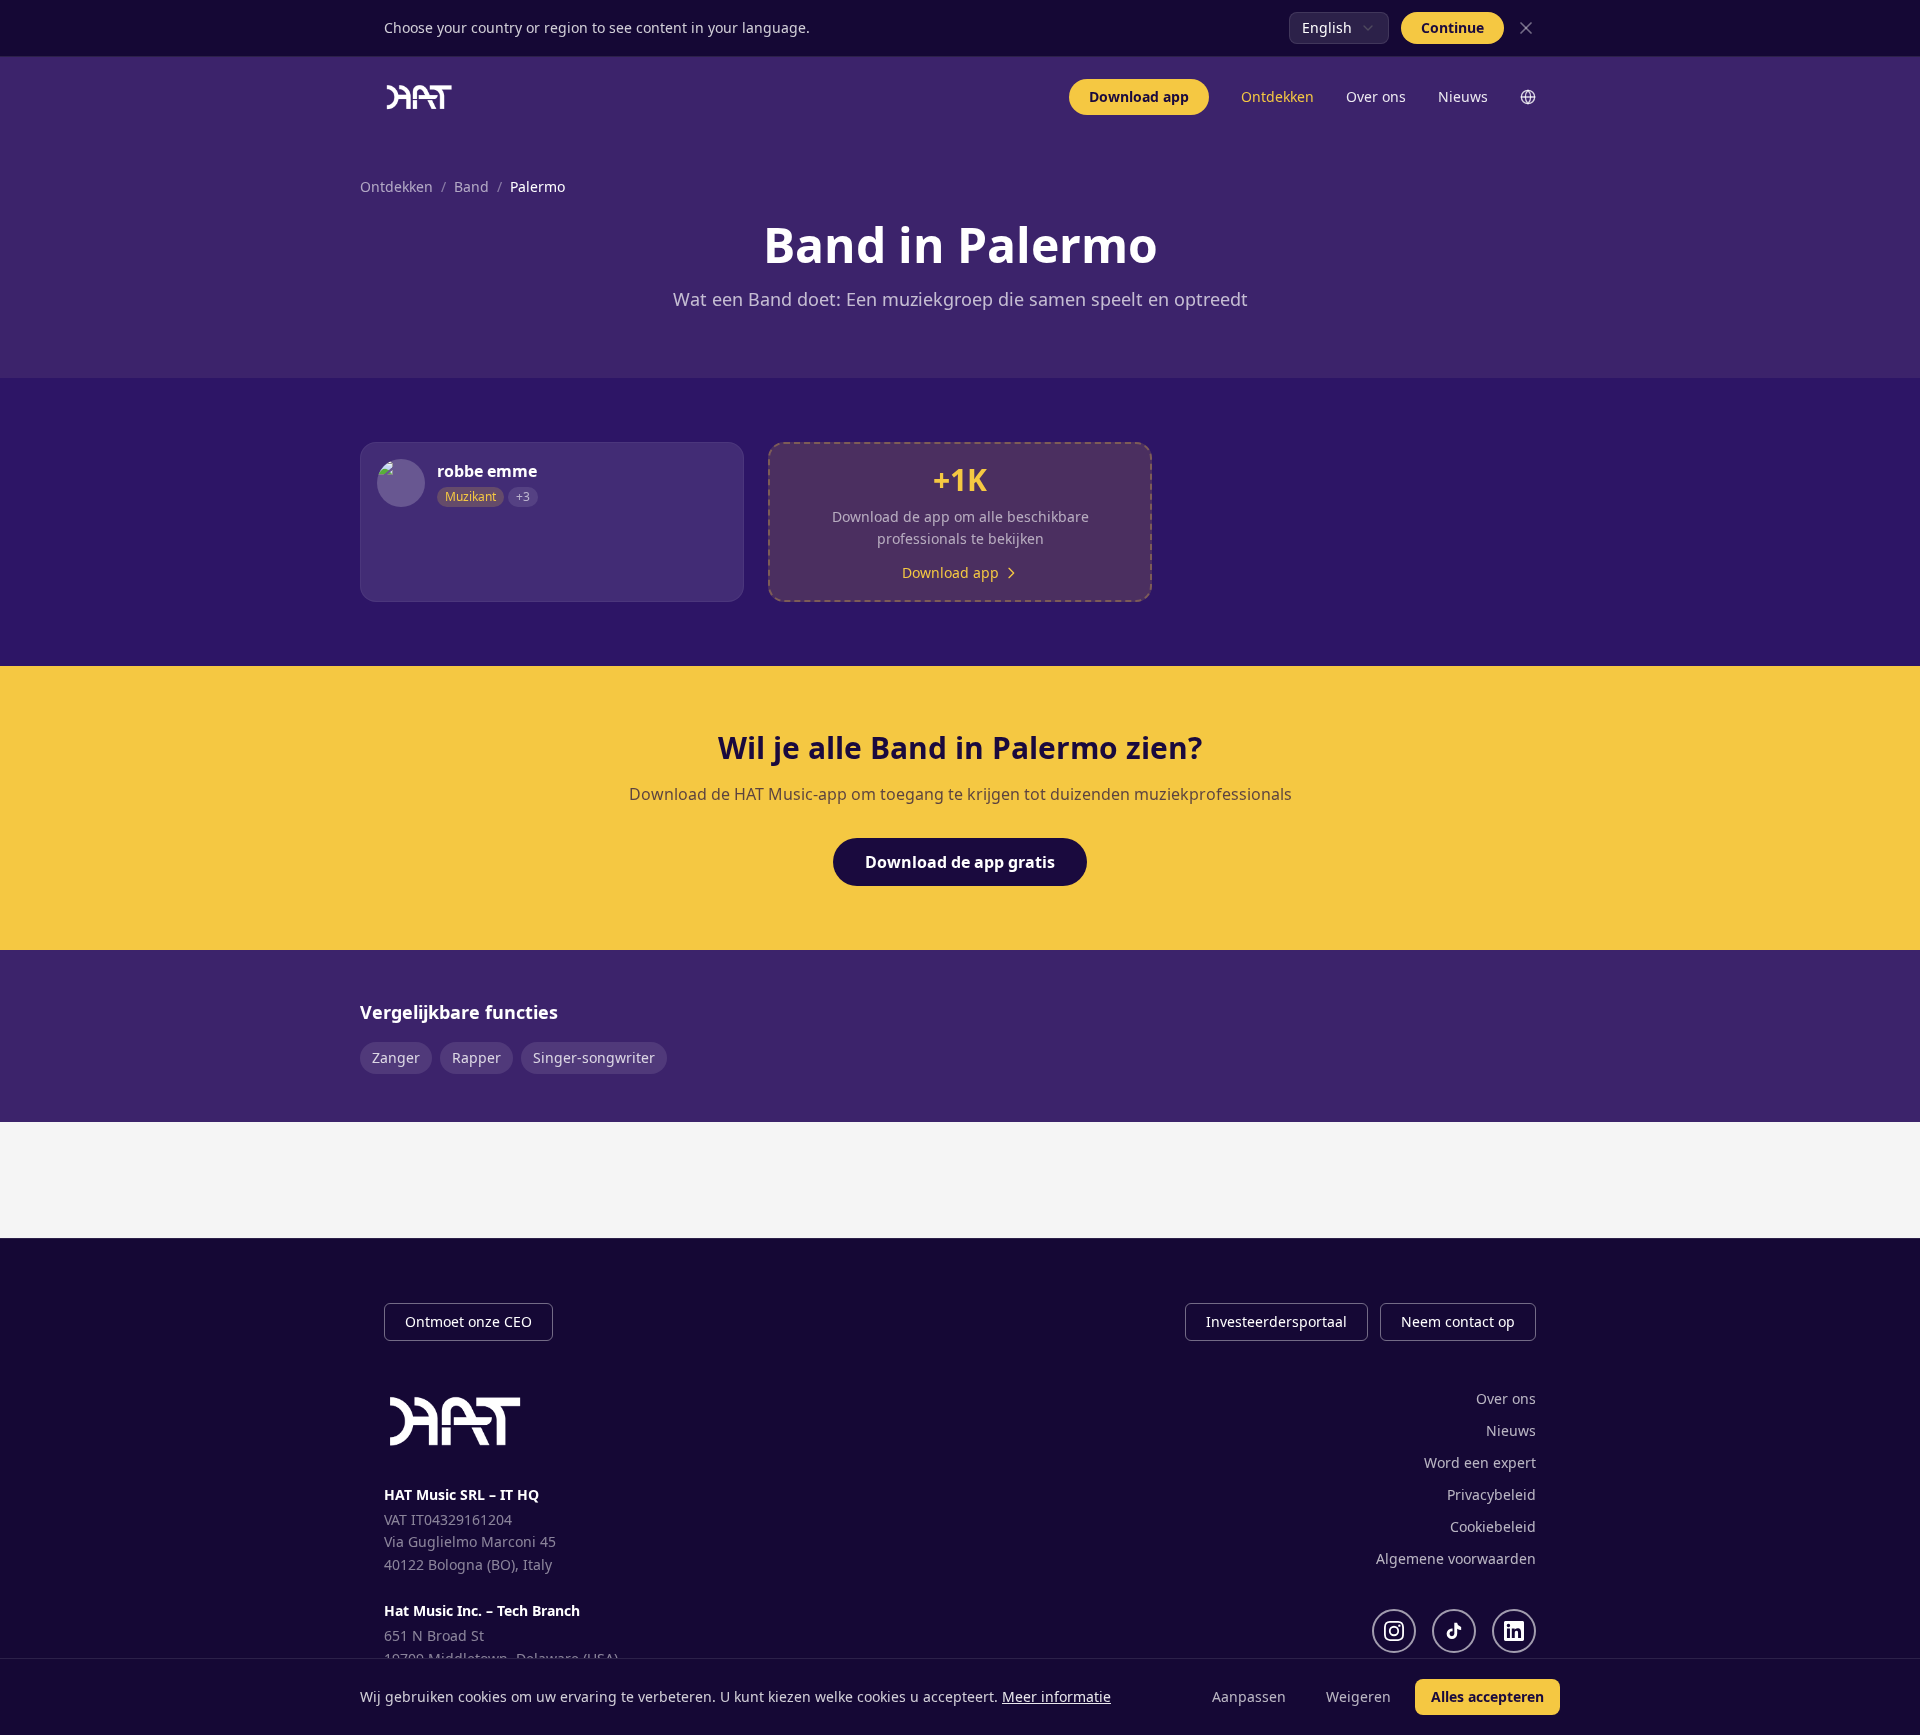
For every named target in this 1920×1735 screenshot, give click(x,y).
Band (471, 186)
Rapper (476, 1057)
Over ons (1376, 96)
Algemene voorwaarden (1456, 1558)
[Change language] (1528, 97)
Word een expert (1480, 1462)
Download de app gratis (960, 862)
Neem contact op (1458, 1321)
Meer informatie (1056, 1696)
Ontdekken (1277, 96)
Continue (1452, 27)
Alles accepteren (1487, 1696)
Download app (1139, 96)
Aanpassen (1249, 1696)
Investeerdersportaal (1276, 1321)
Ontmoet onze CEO (468, 1321)
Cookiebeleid (1493, 1526)
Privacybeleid (1491, 1494)
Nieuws (1463, 96)
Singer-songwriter (594, 1057)
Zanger (396, 1057)
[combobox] (1339, 28)
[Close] (1526, 28)
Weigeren (1358, 1696)
